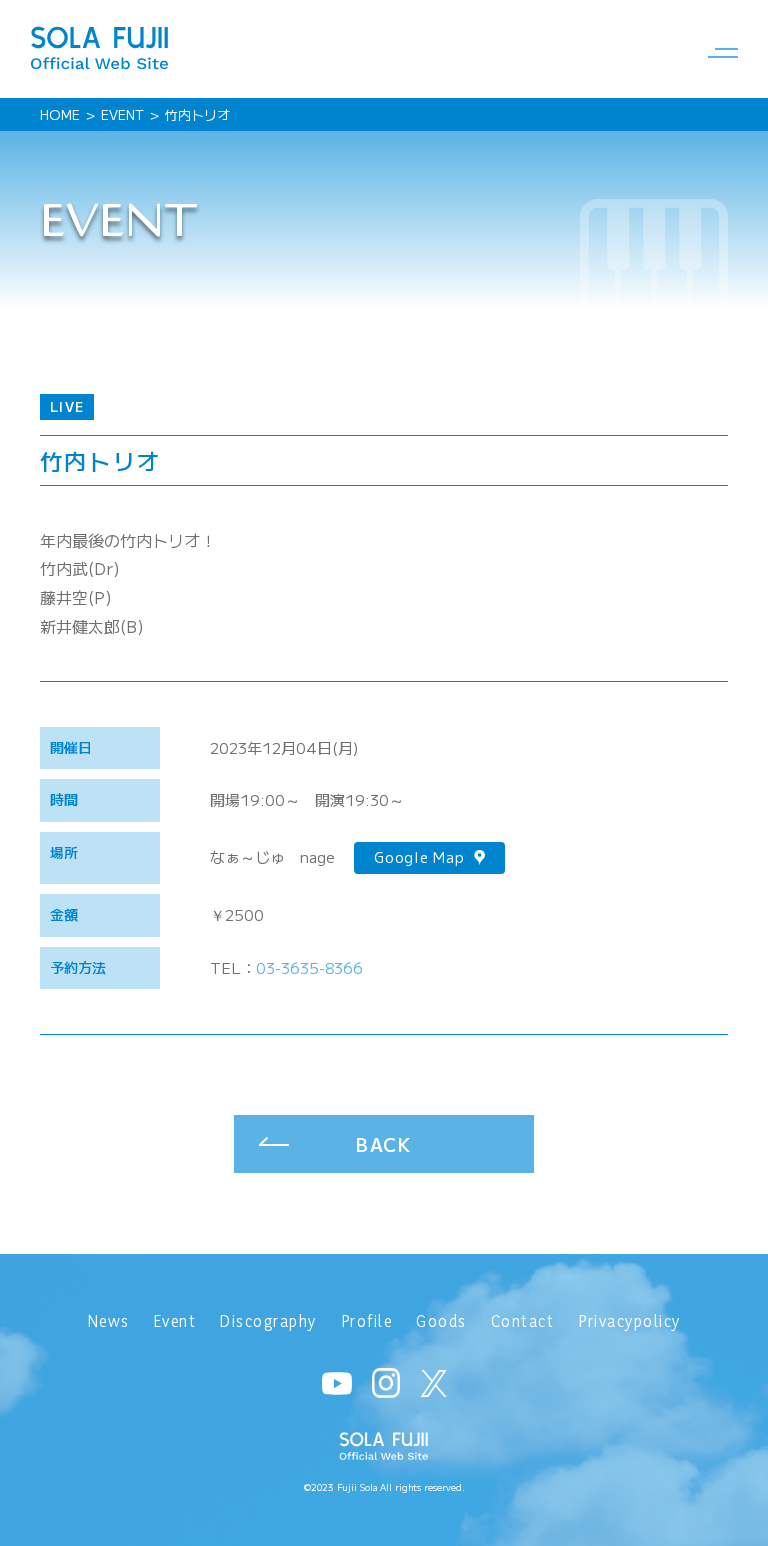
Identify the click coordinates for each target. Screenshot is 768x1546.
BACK (384, 1144)
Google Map (419, 857)
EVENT (122, 114)
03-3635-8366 (309, 967)
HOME (60, 114)
